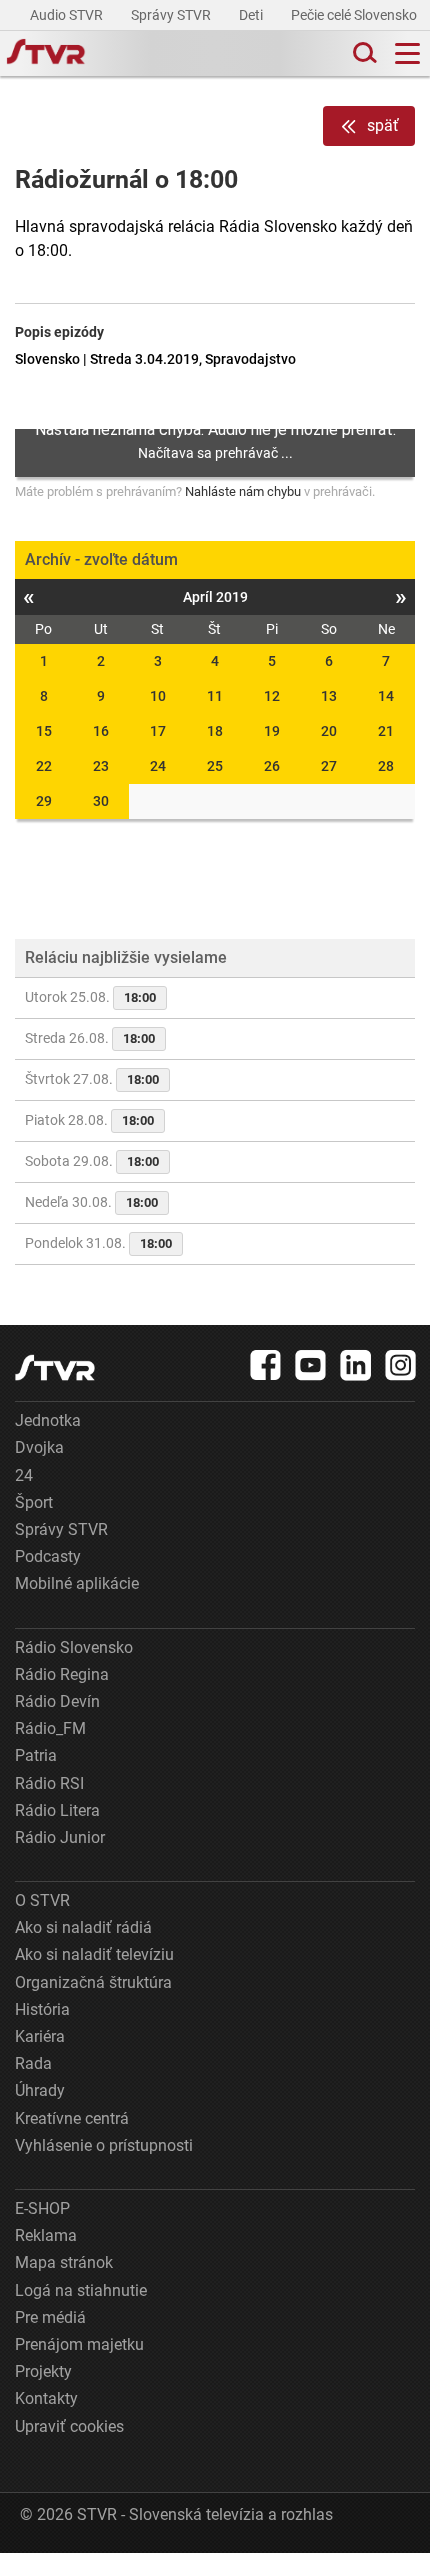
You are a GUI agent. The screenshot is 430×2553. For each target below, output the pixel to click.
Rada (33, 2063)
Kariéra (40, 2036)
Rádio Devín (57, 1701)
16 (101, 731)
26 (272, 766)
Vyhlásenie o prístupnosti (104, 2145)
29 (44, 801)
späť (383, 125)
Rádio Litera (57, 1810)
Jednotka (48, 1420)
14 (386, 696)
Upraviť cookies (69, 2426)
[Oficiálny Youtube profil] (311, 1365)
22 (44, 766)
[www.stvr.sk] (55, 1367)
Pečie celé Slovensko (355, 15)
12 (272, 696)
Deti (252, 15)
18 (215, 731)
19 (272, 731)
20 (329, 731)
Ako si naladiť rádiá (83, 1927)
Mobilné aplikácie (77, 1583)
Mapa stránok (64, 2262)
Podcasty (48, 1556)
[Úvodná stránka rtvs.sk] (46, 54)
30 (101, 801)
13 (329, 696)
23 (101, 766)
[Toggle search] (363, 53)
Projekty (43, 2371)
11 (215, 696)
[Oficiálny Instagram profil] (401, 1365)
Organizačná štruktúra (93, 1982)
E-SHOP (42, 2208)
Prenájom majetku (79, 2344)
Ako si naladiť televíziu (94, 1954)
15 (44, 731)
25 (215, 766)
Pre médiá (50, 2317)
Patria (36, 1755)
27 (329, 766)
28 (386, 766)
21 (386, 731)
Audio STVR (68, 15)
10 (158, 696)
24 (158, 766)
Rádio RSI (49, 1783)
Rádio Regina (62, 1674)
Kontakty (46, 2398)
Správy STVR (172, 15)
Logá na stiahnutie (81, 2290)
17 (158, 731)
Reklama (46, 2235)
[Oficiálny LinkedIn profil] (356, 1365)
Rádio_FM (50, 1728)
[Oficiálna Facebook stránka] (266, 1365)
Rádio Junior (60, 1837)
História (42, 2009)
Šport (34, 1502)
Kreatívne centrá (72, 2118)
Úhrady (40, 2090)
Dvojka (39, 1447)
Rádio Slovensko (74, 1647)
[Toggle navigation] (407, 53)
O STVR (42, 1900)
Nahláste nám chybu (243, 491)
